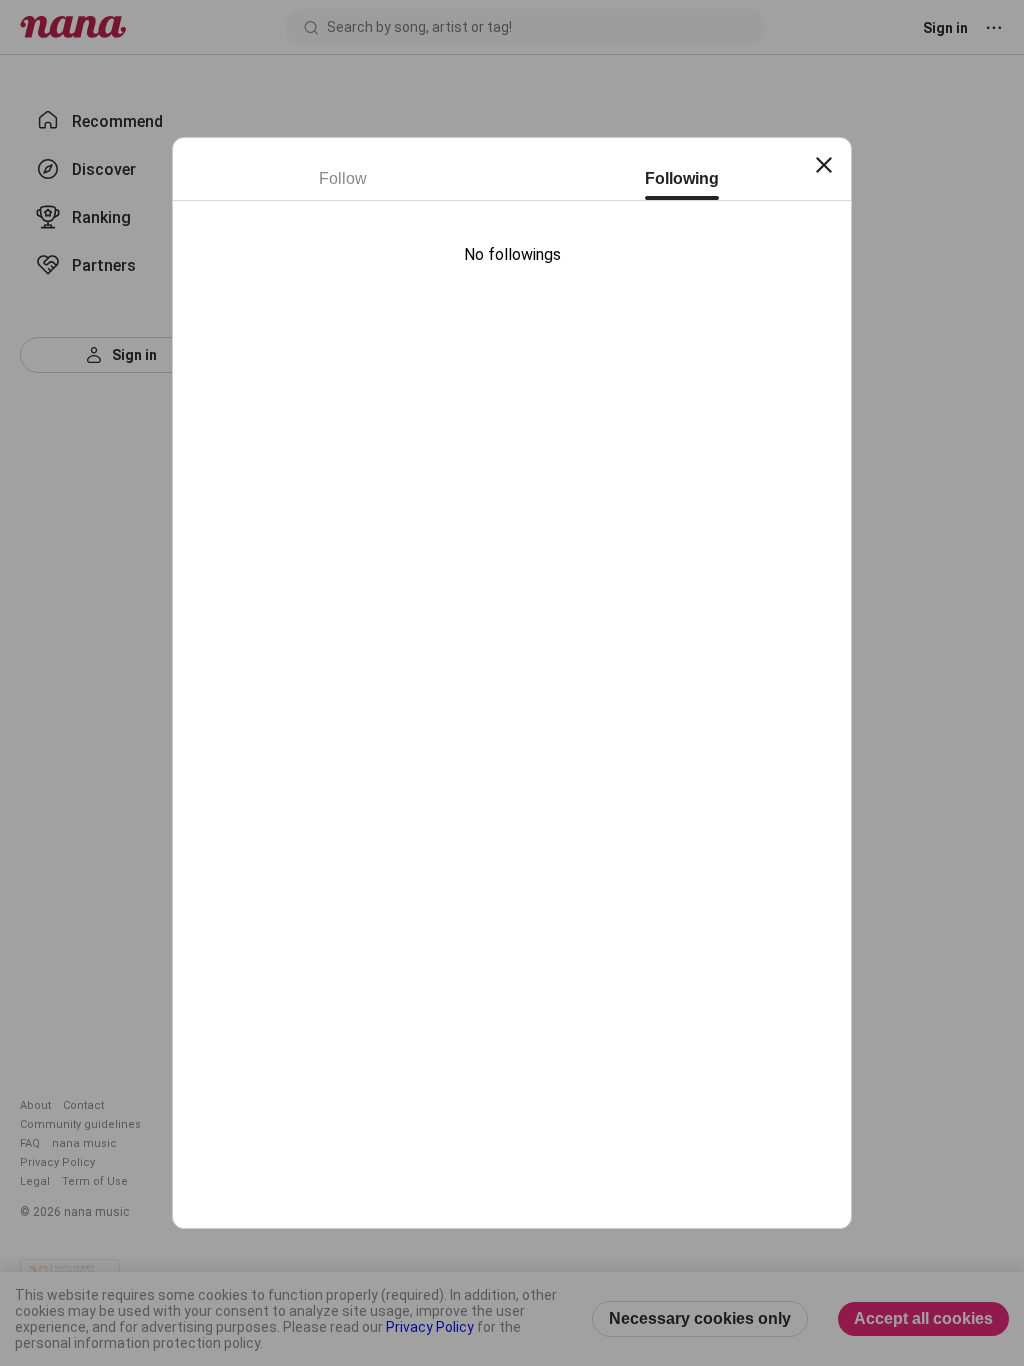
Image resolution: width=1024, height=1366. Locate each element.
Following (682, 178)
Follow (343, 178)
